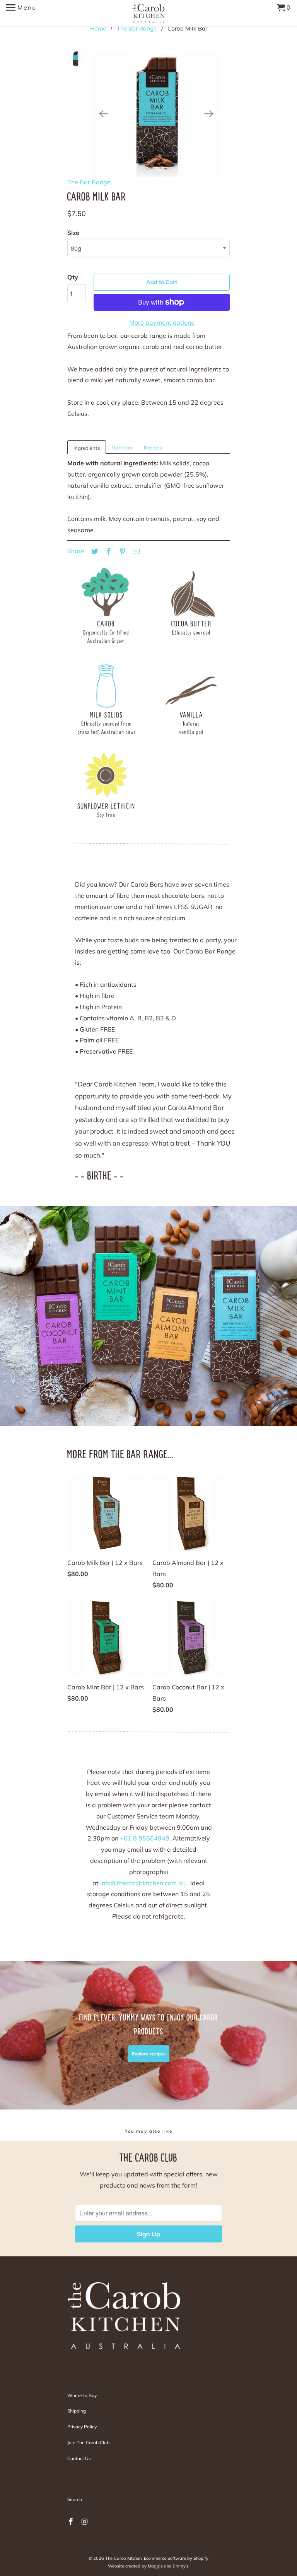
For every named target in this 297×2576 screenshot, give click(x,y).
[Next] (209, 114)
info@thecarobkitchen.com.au (143, 1883)
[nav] (21, 14)
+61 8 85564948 (145, 1838)
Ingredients (87, 448)
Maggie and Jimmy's (168, 2566)
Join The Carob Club (88, 2442)
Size (73, 233)
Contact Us (79, 2458)
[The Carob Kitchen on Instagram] (85, 2522)
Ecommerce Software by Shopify (176, 2558)
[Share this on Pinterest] (121, 551)
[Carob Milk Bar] (156, 114)
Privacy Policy (82, 2427)
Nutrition (122, 448)
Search (75, 2499)
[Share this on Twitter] (94, 551)
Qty (73, 277)
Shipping (77, 2411)
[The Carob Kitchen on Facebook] (72, 2522)
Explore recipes (149, 2054)
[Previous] (104, 114)
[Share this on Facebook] (108, 551)
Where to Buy (82, 2395)
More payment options (162, 322)
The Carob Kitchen (123, 2558)
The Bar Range (89, 182)
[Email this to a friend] (135, 551)
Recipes (153, 448)
